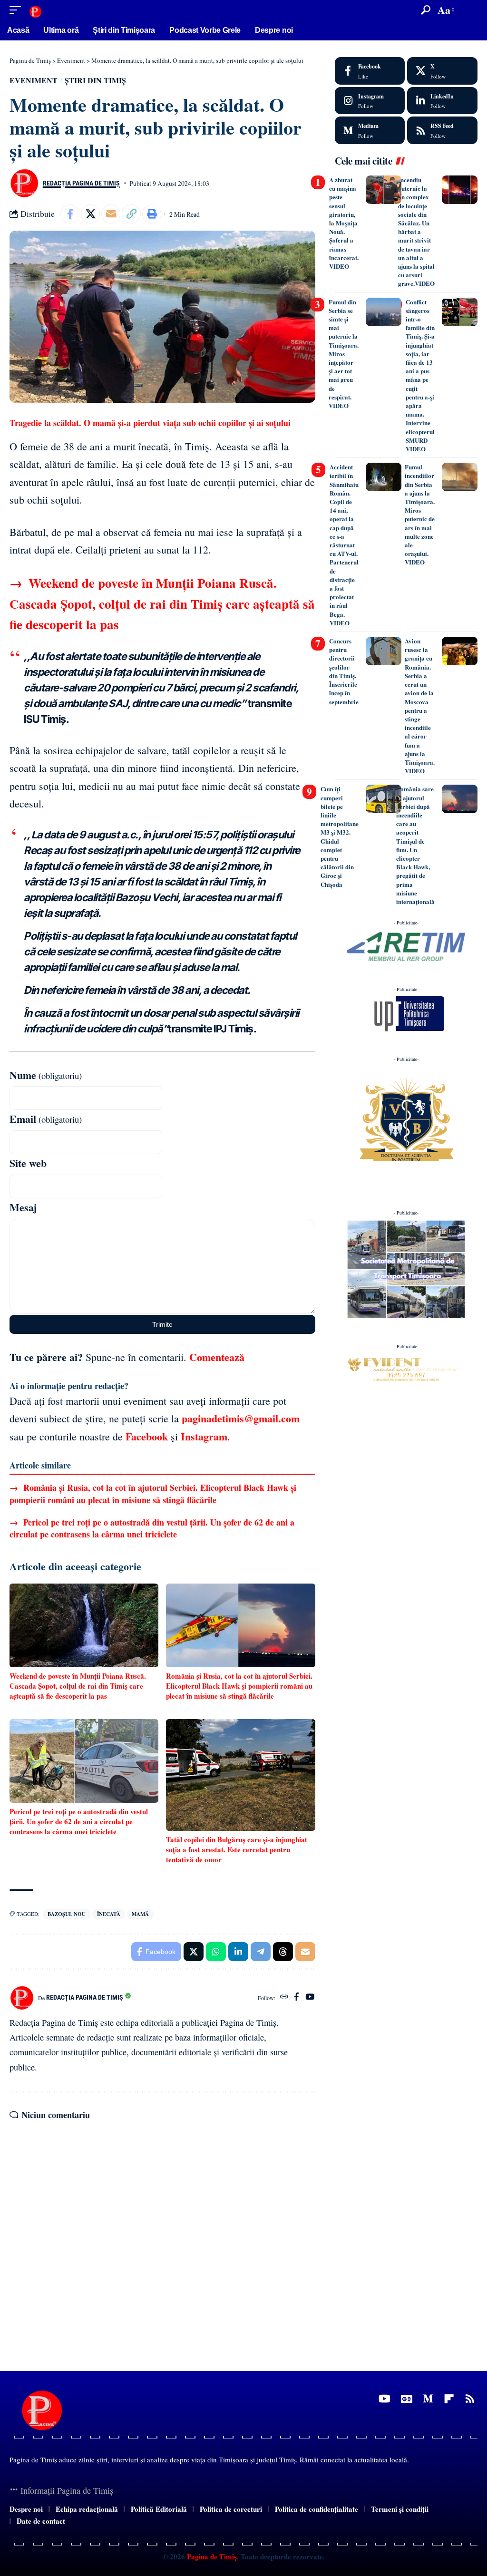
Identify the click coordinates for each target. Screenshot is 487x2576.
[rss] (442, 130)
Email (46, 1119)
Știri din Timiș (95, 80)
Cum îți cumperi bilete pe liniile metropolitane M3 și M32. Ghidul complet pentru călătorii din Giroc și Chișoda (340, 836)
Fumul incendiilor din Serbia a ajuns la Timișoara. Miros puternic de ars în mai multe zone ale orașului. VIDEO (420, 514)
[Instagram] (370, 101)
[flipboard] (449, 2399)
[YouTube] (310, 1998)
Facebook (147, 1436)
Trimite (162, 1324)
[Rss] (470, 2399)
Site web (28, 1163)
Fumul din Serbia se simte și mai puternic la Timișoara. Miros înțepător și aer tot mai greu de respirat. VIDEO (344, 354)
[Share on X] (90, 214)
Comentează (217, 1357)
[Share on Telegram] (261, 1952)
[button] (18, 10)
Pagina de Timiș (211, 2557)
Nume (46, 1075)
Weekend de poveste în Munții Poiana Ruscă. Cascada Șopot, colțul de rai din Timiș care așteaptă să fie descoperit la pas (162, 603)
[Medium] (370, 130)
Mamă (140, 1914)
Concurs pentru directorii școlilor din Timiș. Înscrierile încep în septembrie (344, 671)
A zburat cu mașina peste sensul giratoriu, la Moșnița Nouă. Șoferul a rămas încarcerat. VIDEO (344, 223)
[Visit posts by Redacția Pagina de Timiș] (24, 183)
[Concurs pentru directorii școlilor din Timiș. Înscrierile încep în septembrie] (384, 651)
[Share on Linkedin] (238, 1952)
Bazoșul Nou (67, 1914)
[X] (442, 71)
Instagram (204, 1436)
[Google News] (407, 2399)
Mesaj (23, 1207)
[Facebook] (297, 1998)
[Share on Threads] (283, 1952)
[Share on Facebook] (70, 214)
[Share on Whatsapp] (216, 1952)
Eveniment (34, 80)
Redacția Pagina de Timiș (81, 183)
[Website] (284, 1998)
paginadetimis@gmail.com (241, 1418)
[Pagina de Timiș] (35, 10)
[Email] (111, 214)
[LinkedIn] (442, 101)
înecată (109, 1914)
